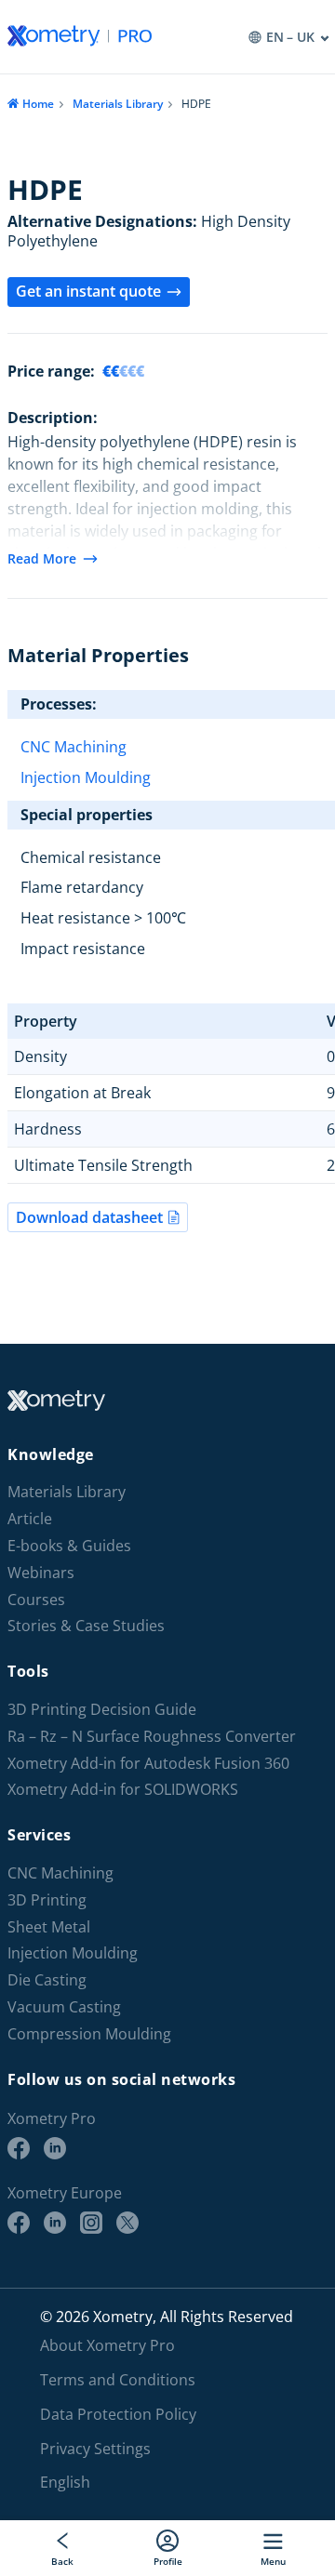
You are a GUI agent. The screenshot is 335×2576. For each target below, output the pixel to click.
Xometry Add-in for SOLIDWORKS (123, 1790)
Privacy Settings (95, 2449)
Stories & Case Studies (86, 1626)
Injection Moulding (86, 777)
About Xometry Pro (107, 2345)
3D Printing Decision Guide (102, 1710)
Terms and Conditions (118, 2380)
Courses (36, 1600)
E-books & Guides (69, 1546)
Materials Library (118, 104)
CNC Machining (74, 747)
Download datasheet (89, 1217)
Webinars (41, 1573)
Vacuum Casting (64, 2007)
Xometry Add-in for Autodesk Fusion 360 (148, 1764)
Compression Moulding (89, 2034)
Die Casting (47, 1980)
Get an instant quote (88, 291)
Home (38, 104)
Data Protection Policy (118, 2414)
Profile (168, 2561)
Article (30, 1519)
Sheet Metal (49, 1927)
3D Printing (47, 1900)
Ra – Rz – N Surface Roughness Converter (152, 1737)
